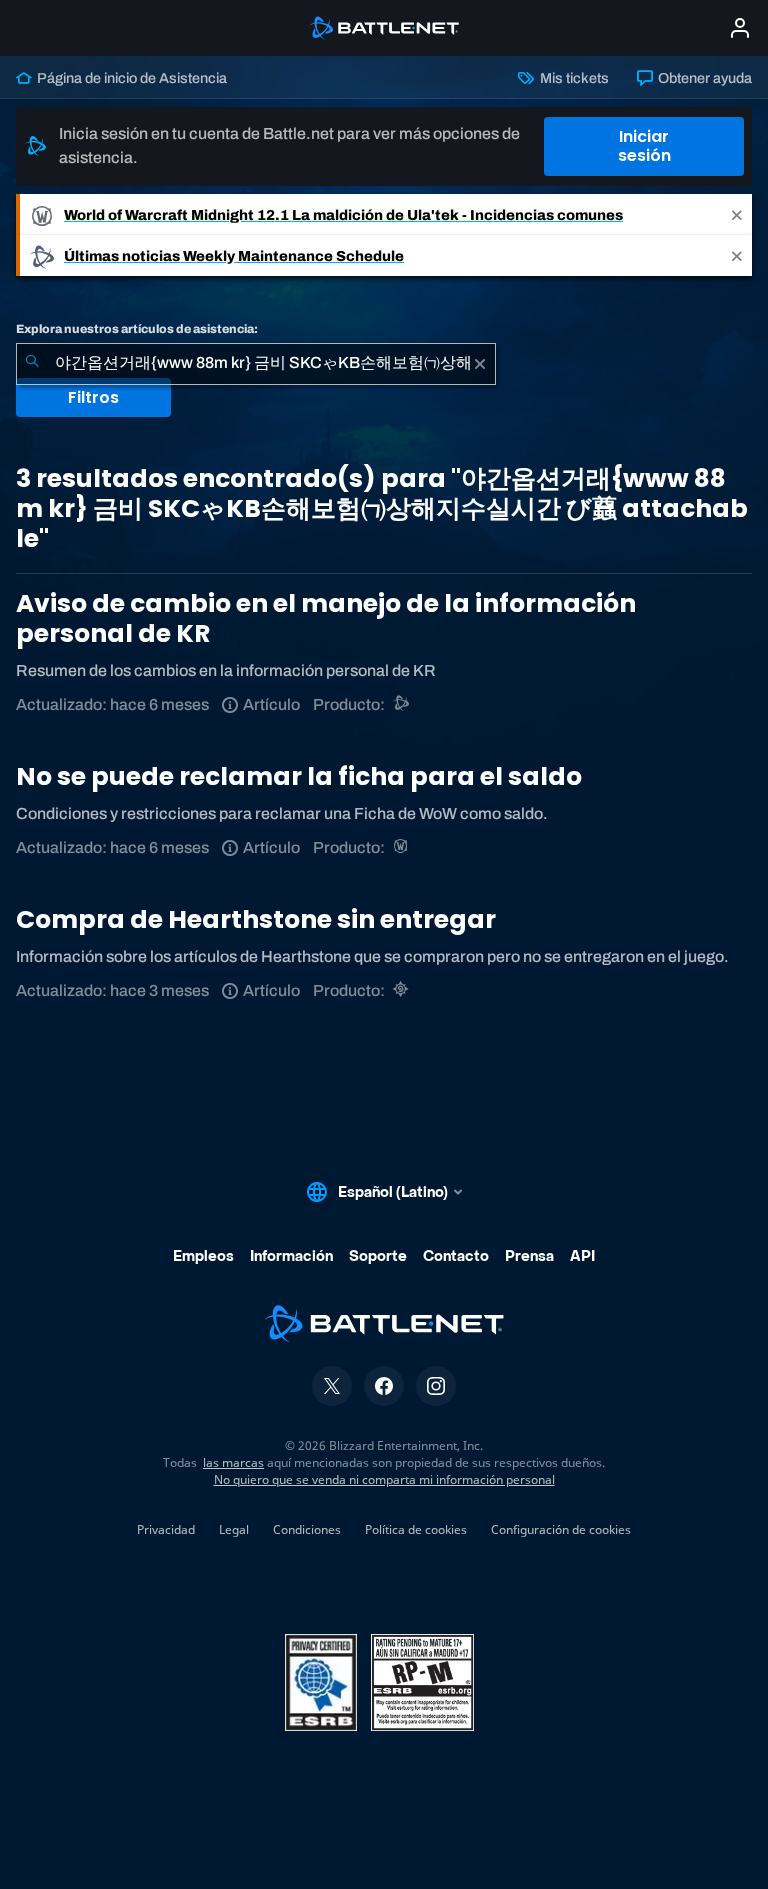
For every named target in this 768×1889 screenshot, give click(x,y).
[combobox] (256, 364)
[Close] (737, 214)
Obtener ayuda (703, 78)
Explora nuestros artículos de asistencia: (137, 329)
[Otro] (402, 704)
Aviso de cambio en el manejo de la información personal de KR (326, 618)
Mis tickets (572, 78)
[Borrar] (480, 364)
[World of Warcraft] (402, 847)
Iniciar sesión (644, 146)
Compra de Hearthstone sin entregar (256, 919)
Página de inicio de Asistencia (130, 78)
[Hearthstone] (402, 990)
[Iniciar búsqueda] (32, 364)
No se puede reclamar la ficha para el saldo (299, 776)
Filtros (93, 397)
